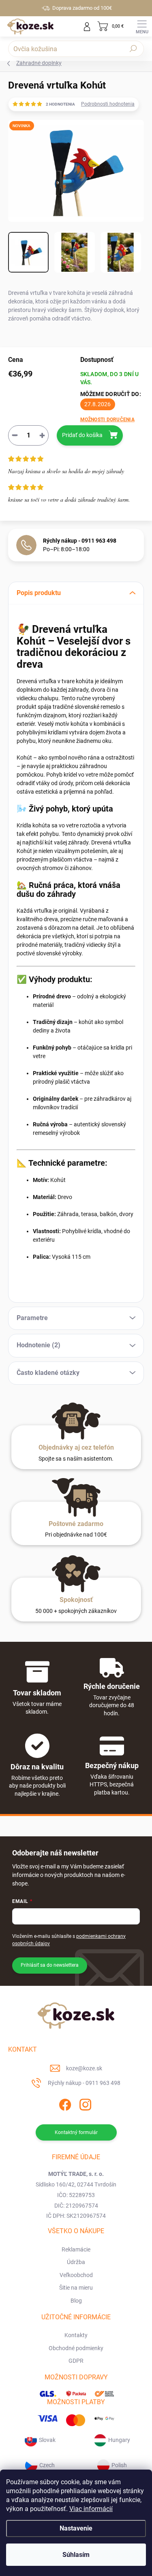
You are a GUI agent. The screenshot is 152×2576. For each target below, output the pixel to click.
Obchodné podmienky (76, 2348)
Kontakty (76, 2335)
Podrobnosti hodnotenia (108, 104)
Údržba (76, 2262)
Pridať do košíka (82, 435)
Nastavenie (76, 2528)
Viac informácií (91, 2509)
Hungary (119, 2440)
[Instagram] (84, 2103)
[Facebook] (64, 2103)
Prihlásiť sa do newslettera (50, 1965)
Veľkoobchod (76, 2275)
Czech (47, 2465)
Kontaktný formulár (76, 2132)
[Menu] (142, 26)
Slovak (47, 2440)
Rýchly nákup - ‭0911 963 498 (80, 541)
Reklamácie (76, 2249)
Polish (119, 2465)
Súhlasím (76, 2555)
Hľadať (133, 49)
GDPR (76, 2361)
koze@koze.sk (84, 2068)
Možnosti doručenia (107, 420)
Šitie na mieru (76, 2288)
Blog (76, 2301)
